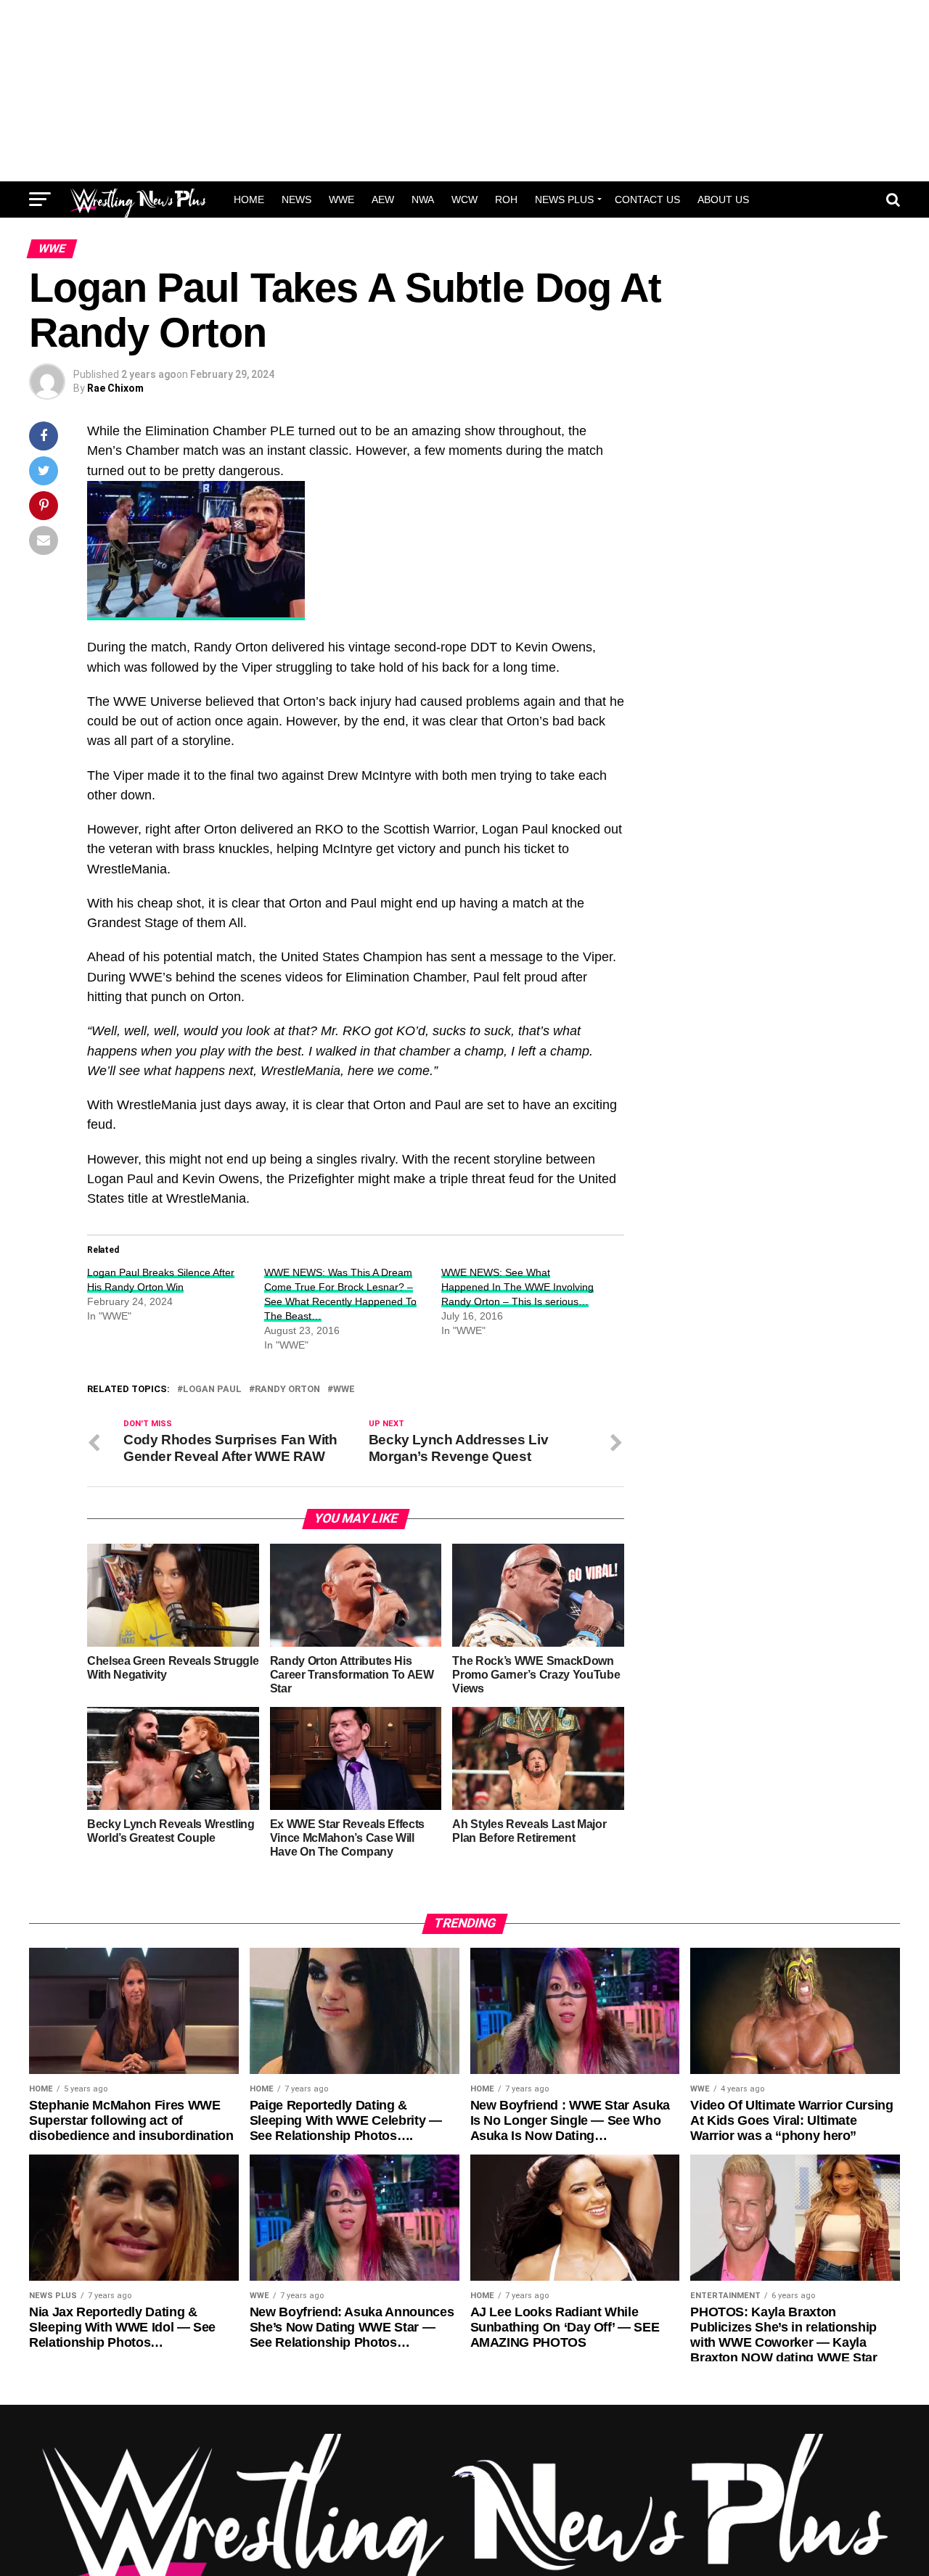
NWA (423, 199)
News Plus (564, 199)
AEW (383, 199)
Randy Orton (287, 1390)
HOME (249, 199)
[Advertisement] (464, 91)
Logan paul (212, 1390)
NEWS (296, 199)
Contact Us (647, 199)
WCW (464, 199)
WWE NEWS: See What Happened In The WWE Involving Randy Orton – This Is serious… (517, 1287)
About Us (723, 199)
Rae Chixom (115, 388)
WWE (341, 199)
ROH (506, 199)
